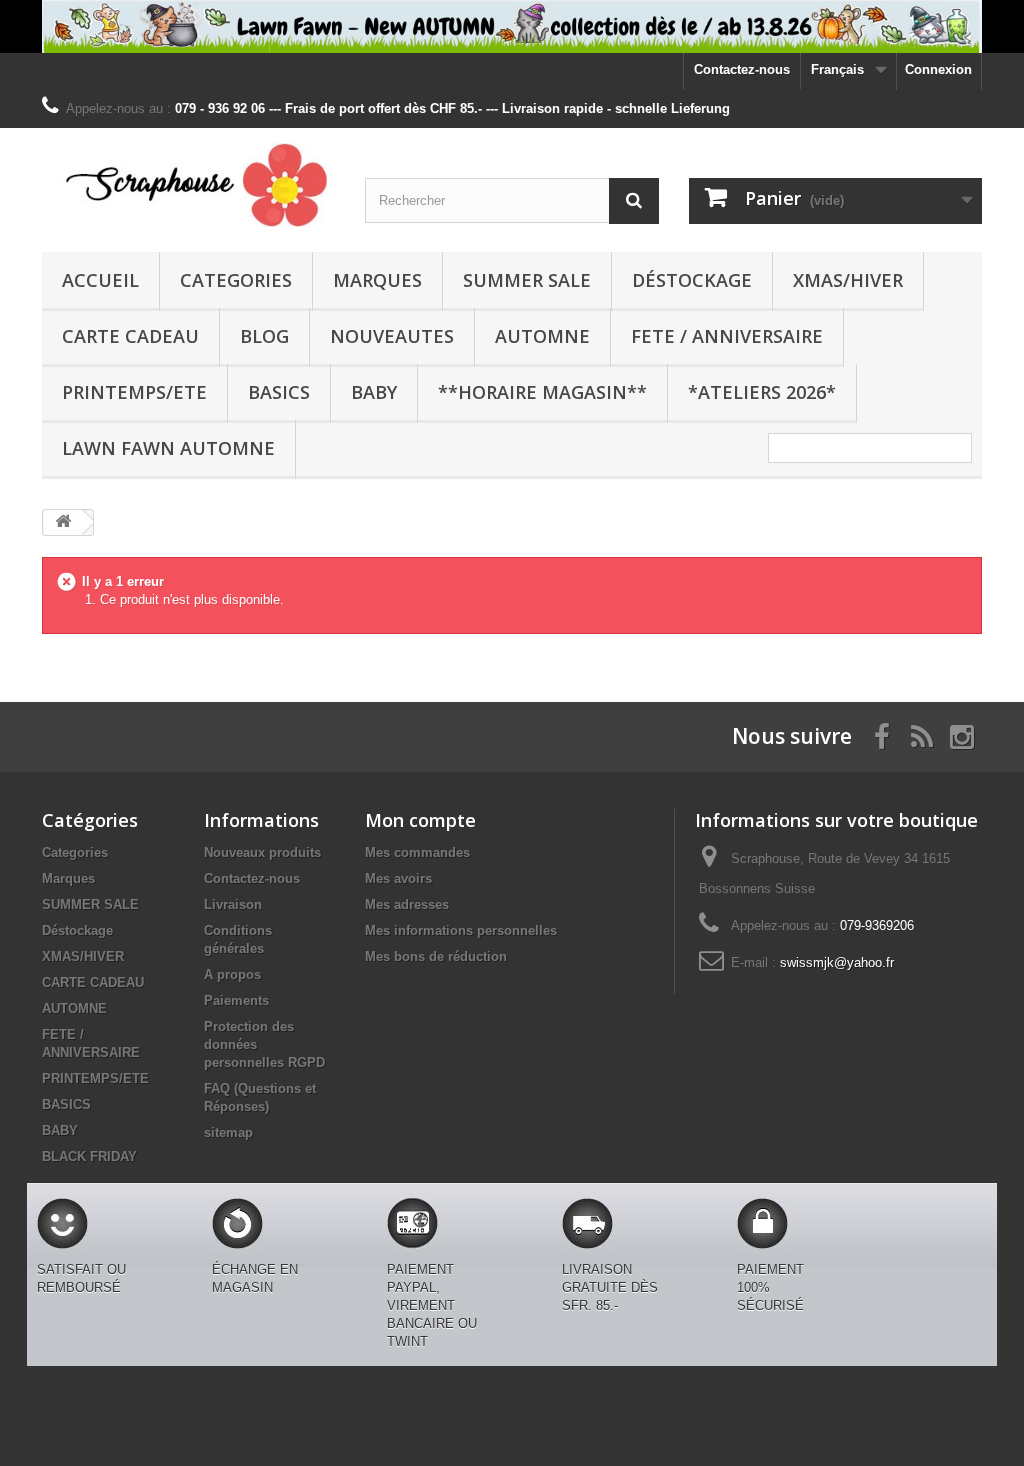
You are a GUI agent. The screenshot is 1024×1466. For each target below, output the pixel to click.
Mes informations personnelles (461, 930)
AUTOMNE (542, 336)
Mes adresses (407, 904)
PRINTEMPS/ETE (134, 392)
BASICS (279, 392)
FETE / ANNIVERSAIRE (727, 336)
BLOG (264, 336)
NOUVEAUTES (392, 336)
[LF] (512, 26)
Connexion (938, 69)
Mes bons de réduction (436, 956)
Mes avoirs (398, 878)
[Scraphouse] (188, 185)
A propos (232, 974)
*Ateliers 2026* (762, 392)
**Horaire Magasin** (542, 392)
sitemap (228, 1132)
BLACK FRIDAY (89, 1156)
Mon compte (420, 820)
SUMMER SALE (527, 280)
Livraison (233, 904)
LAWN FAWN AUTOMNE (168, 448)
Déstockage (692, 280)
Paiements (236, 1000)
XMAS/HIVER (848, 280)
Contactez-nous (742, 69)
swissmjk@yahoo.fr (837, 962)
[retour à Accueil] (63, 522)
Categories (236, 280)
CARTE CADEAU (130, 336)
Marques (377, 280)
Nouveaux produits (262, 852)
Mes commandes (417, 852)
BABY (374, 392)
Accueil (100, 280)
